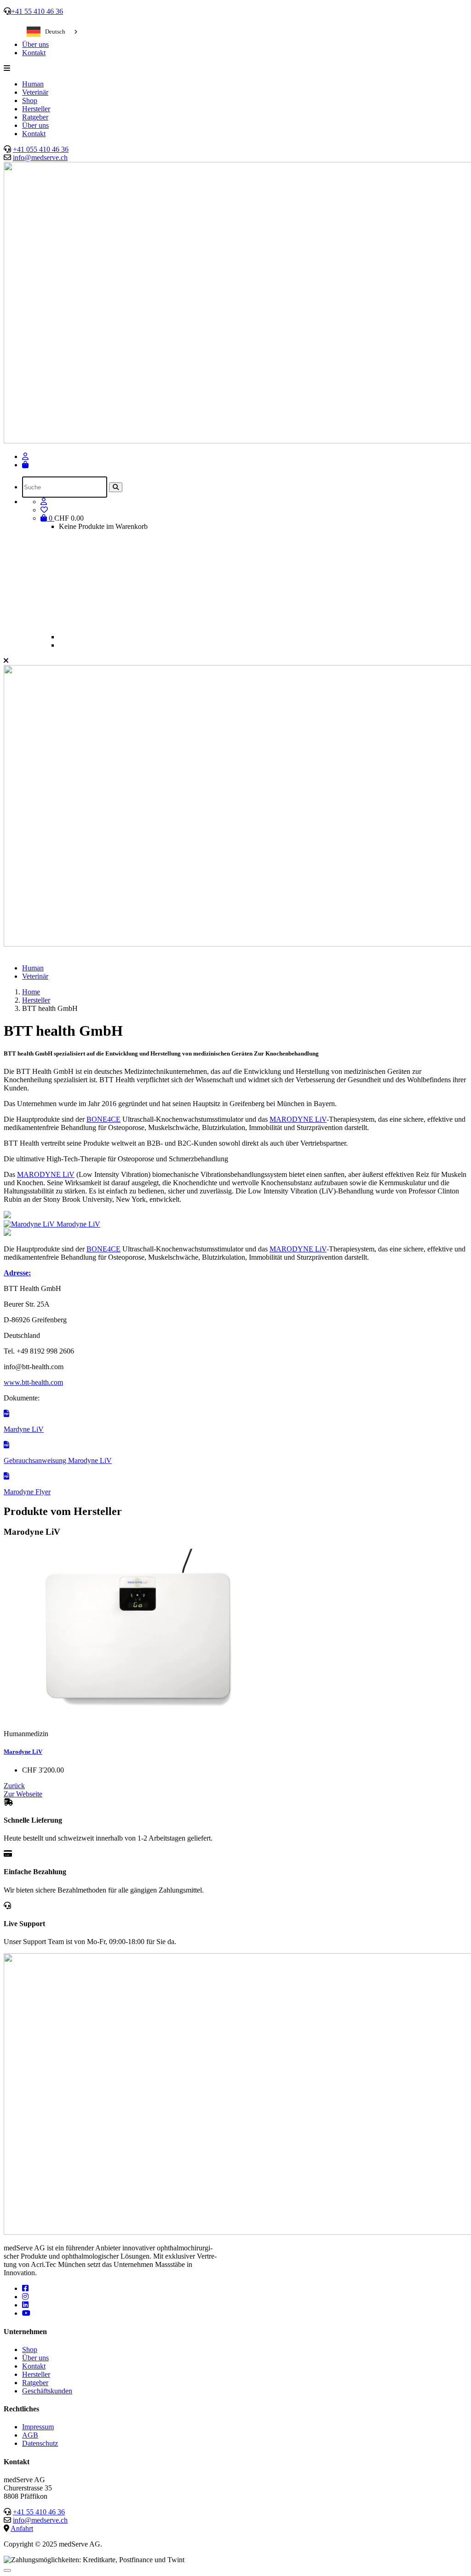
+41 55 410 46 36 (37, 11)
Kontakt (34, 53)
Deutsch (55, 32)
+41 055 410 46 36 (41, 149)
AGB (30, 2435)
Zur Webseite (23, 1794)
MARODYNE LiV (298, 1119)
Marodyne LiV (23, 1752)
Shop (30, 100)
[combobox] (53, 32)
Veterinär (35, 92)
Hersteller (36, 109)
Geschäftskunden (47, 2391)
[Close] (7, 2570)
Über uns (35, 44)
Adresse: (17, 1273)
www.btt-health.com (33, 1382)
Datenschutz (40, 2443)
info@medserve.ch (40, 158)
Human (33, 84)
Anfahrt (22, 2528)
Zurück (14, 1786)
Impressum (38, 2427)
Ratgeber (35, 117)
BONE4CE (103, 1119)
